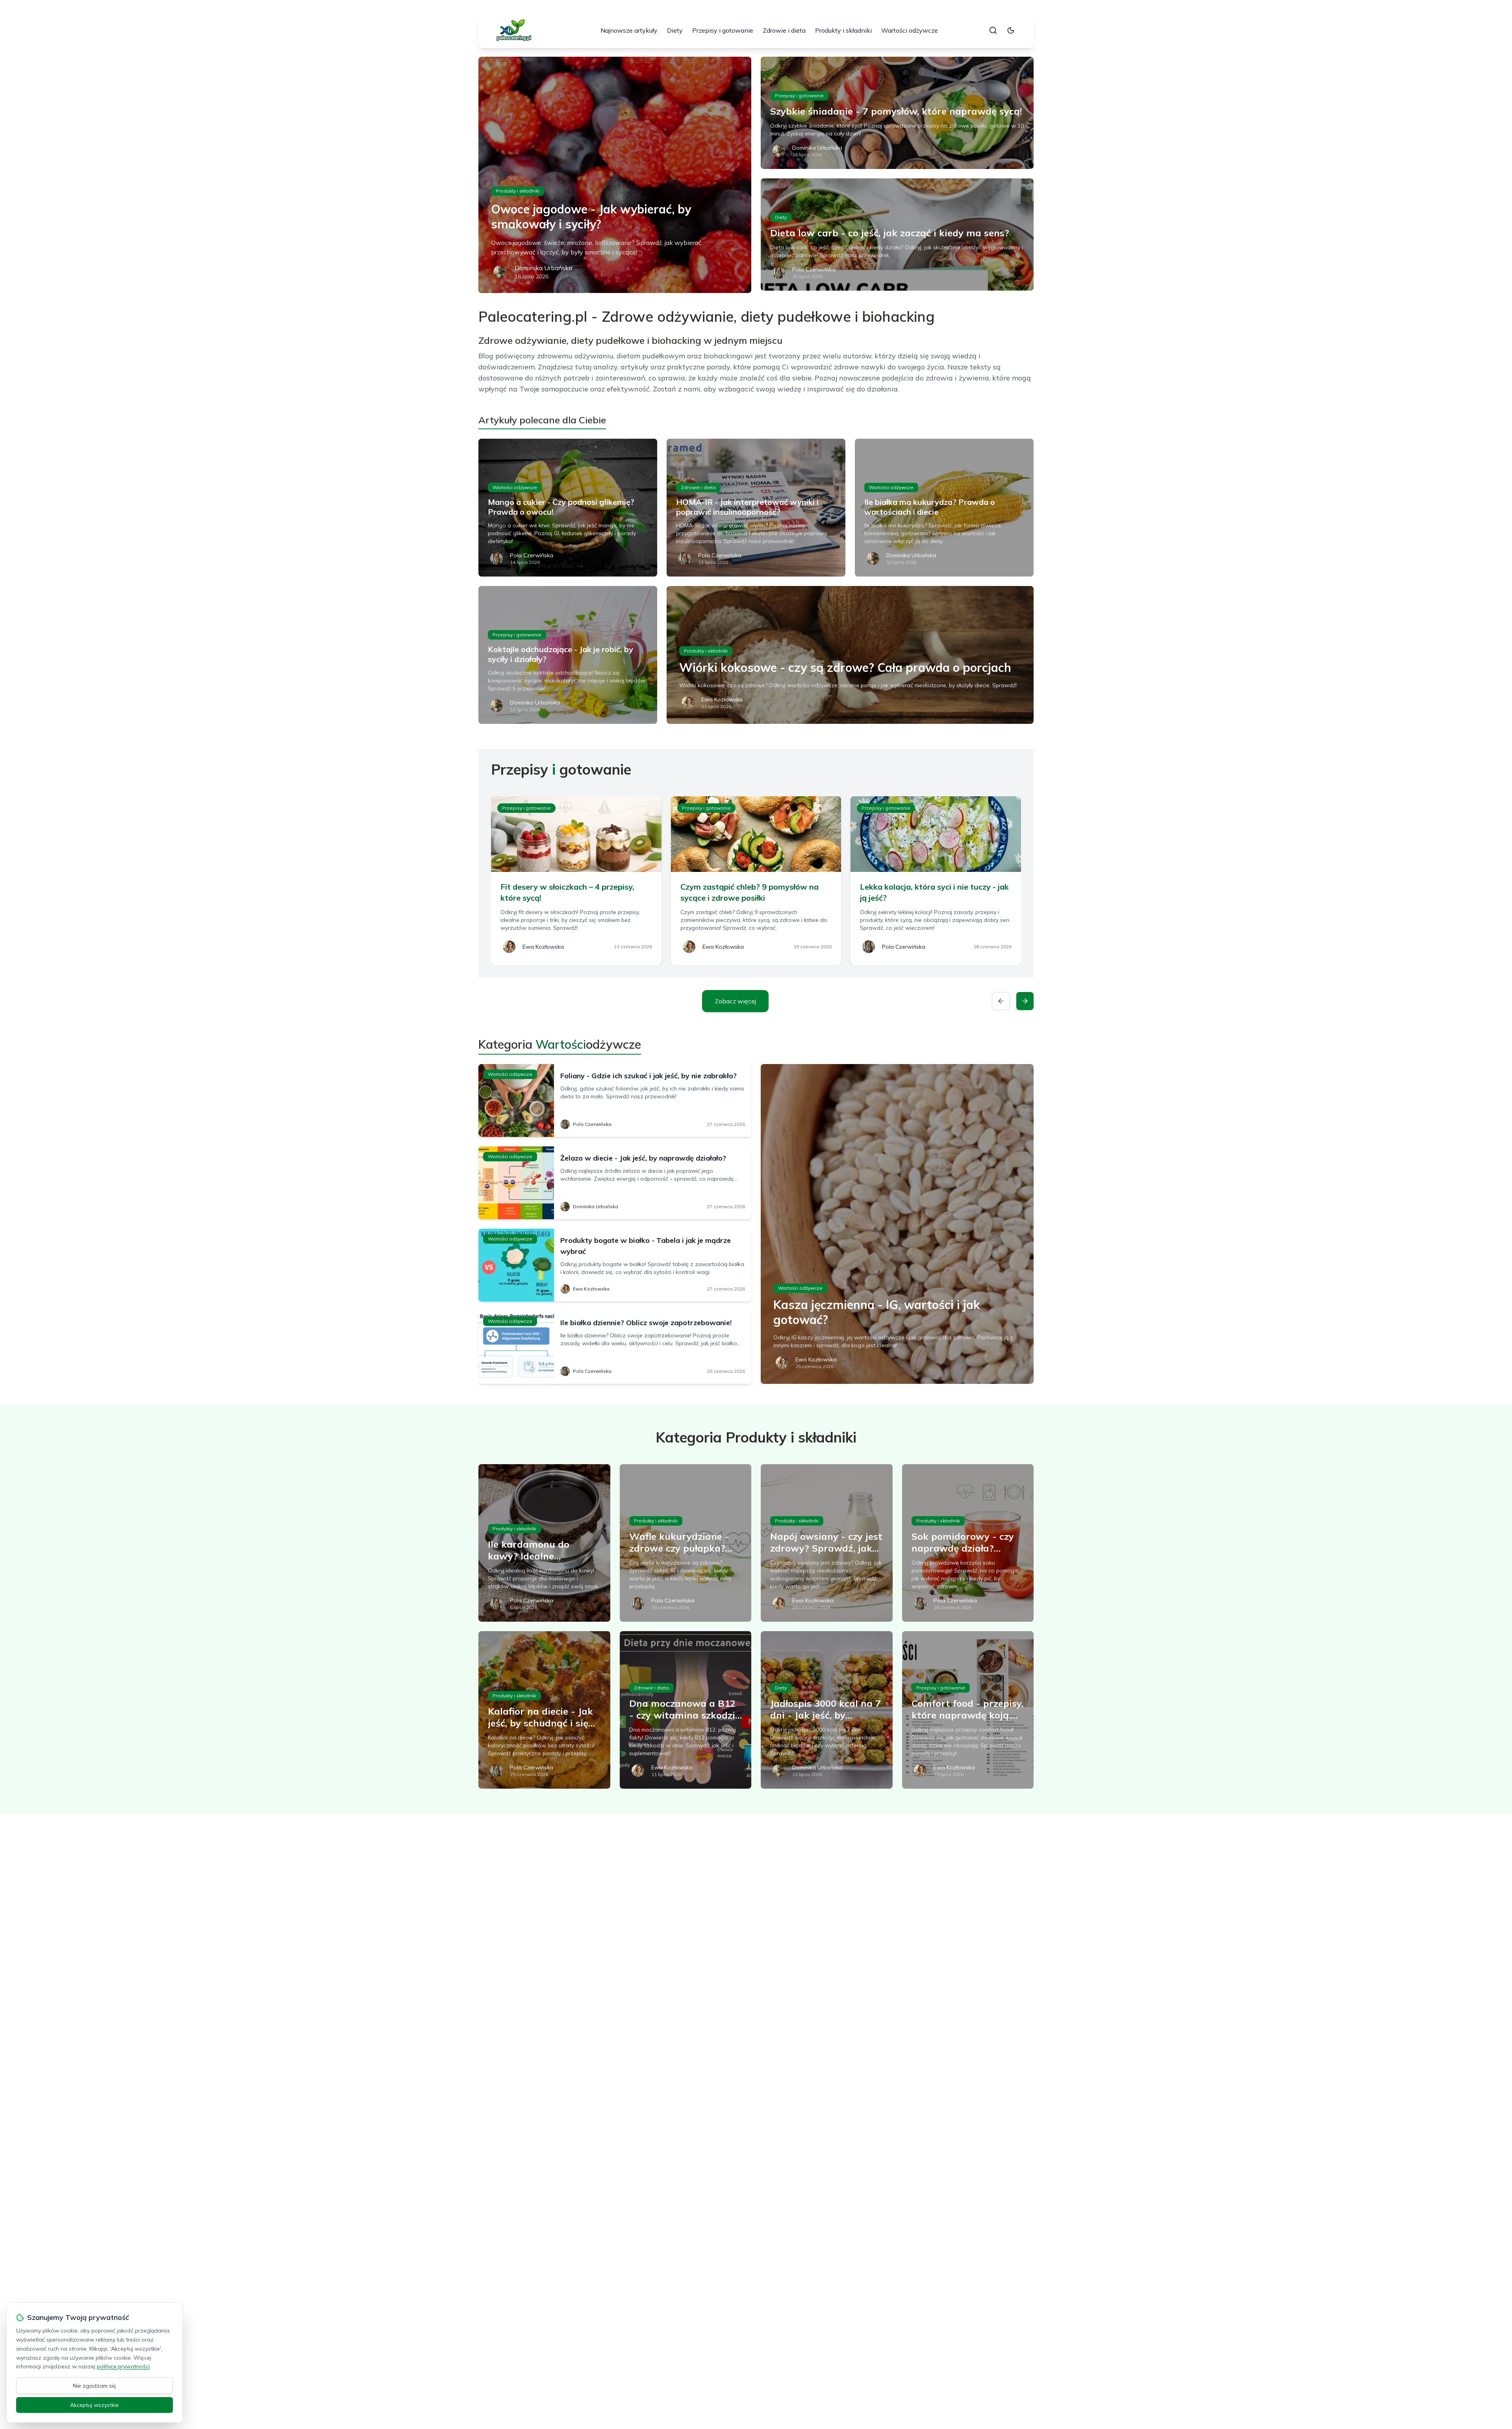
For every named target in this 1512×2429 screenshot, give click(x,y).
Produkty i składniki (843, 30)
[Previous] (1001, 1001)
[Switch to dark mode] (1011, 30)
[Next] (1025, 1001)
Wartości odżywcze (910, 30)
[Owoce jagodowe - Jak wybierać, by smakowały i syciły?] (615, 175)
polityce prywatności (123, 2366)
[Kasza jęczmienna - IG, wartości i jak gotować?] (897, 1224)
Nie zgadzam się (94, 2386)
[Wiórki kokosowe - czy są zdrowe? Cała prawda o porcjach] (850, 655)
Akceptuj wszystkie (94, 2405)
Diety (675, 30)
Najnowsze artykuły (629, 30)
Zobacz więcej (735, 1001)
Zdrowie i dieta (784, 30)
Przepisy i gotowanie (723, 30)
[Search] (993, 30)
